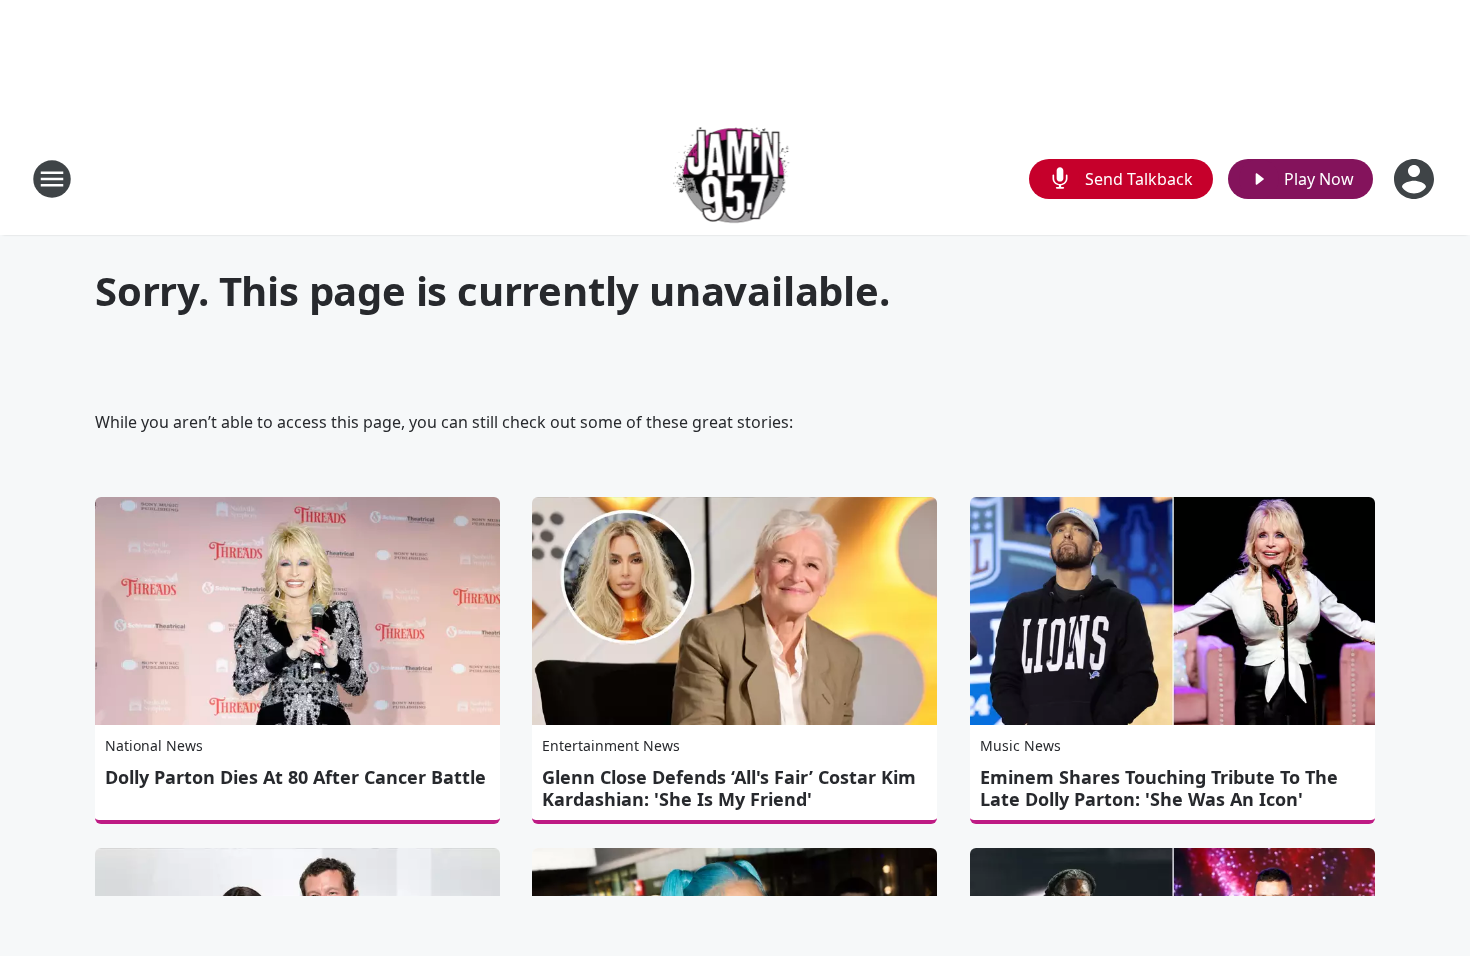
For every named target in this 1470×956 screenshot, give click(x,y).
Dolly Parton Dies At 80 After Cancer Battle (295, 777)
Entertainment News (611, 745)
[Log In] (1416, 179)
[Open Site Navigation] (52, 179)
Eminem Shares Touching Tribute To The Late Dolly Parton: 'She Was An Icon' (1159, 788)
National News (154, 745)
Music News (1020, 745)
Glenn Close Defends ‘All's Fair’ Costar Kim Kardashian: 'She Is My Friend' (729, 788)
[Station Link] (735, 178)
